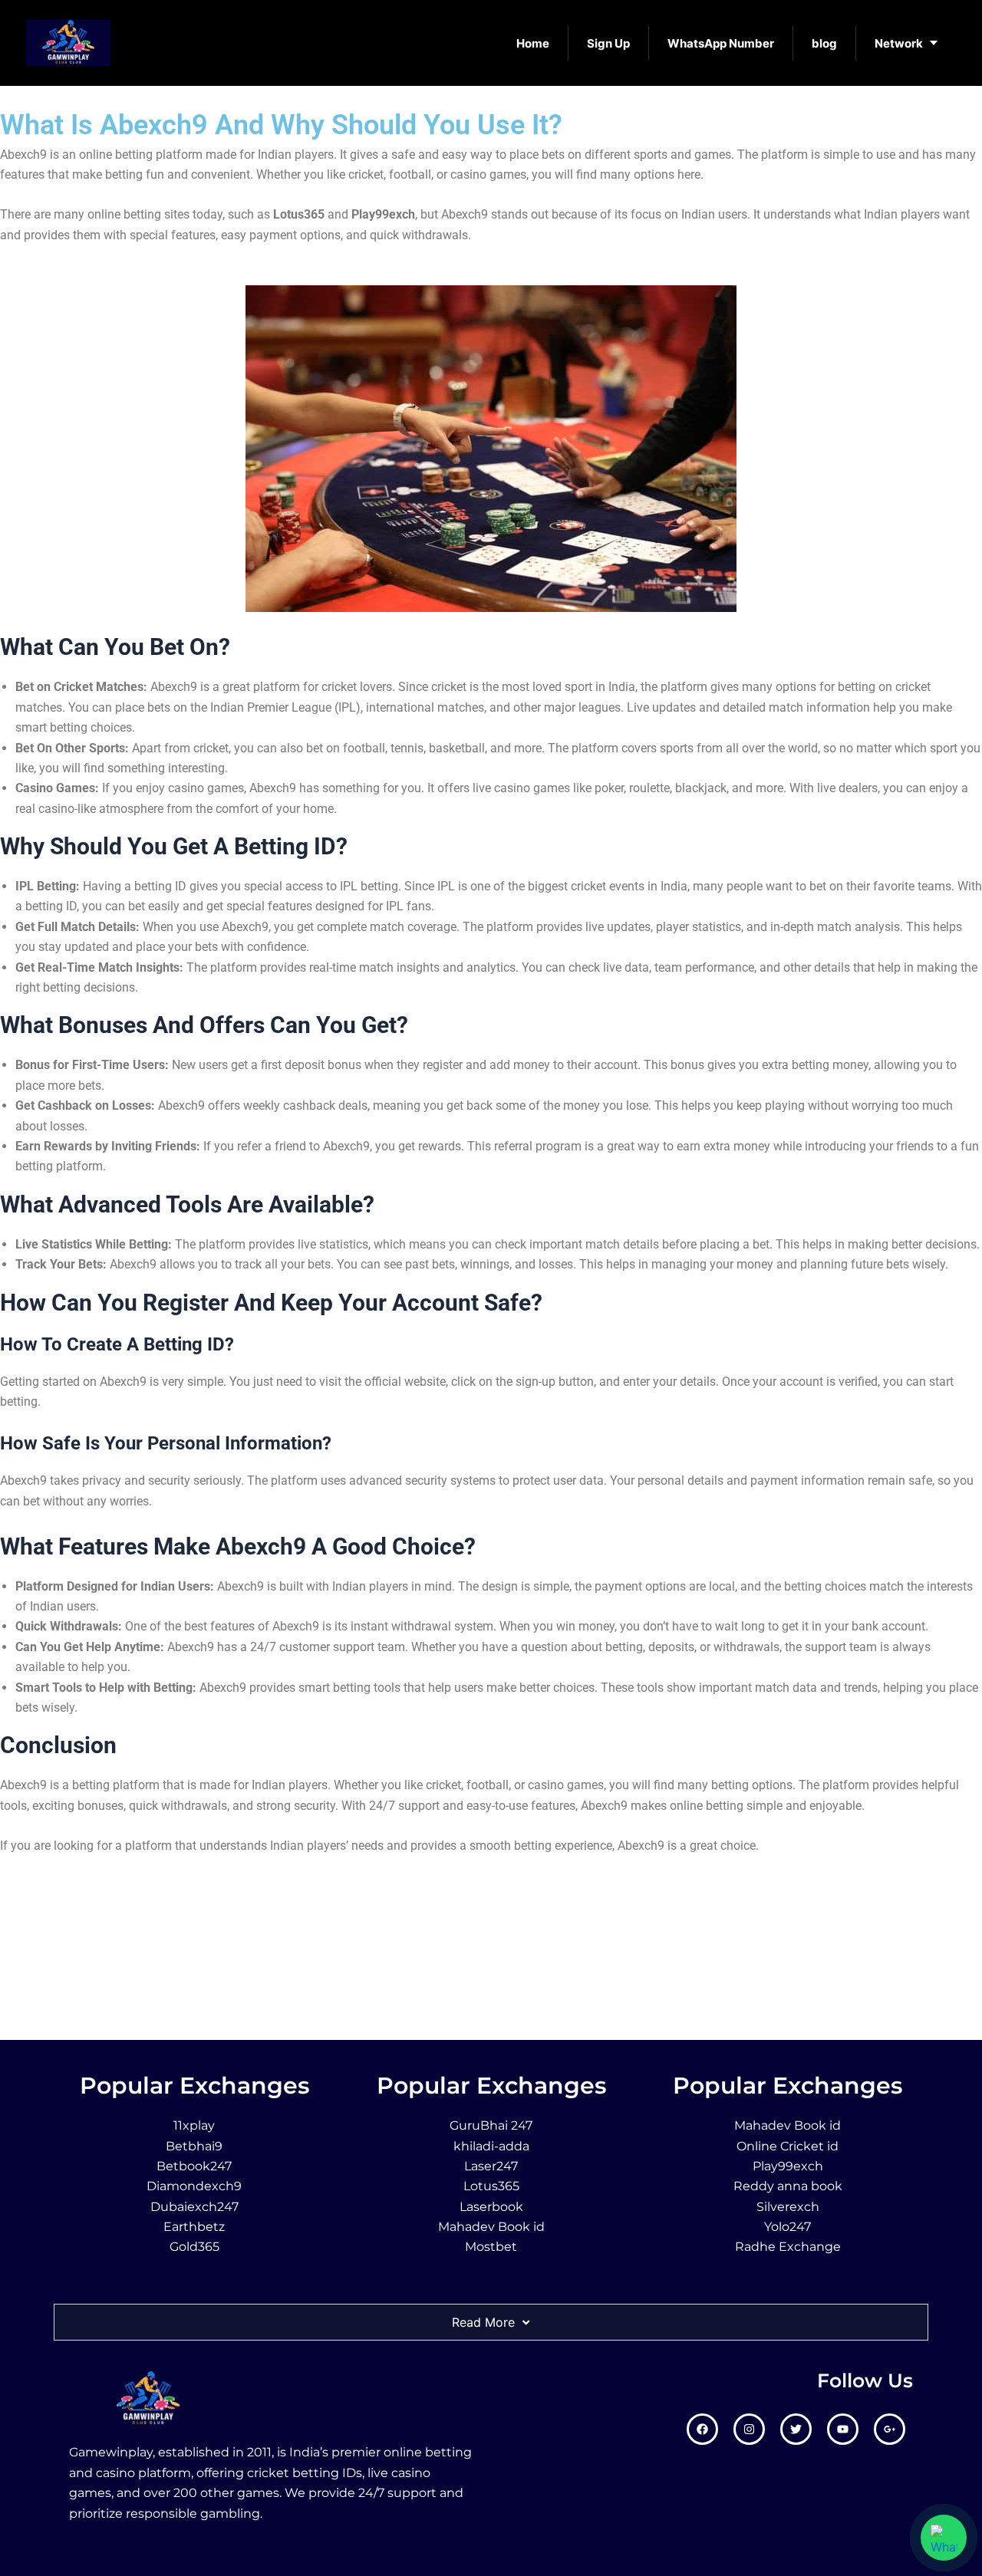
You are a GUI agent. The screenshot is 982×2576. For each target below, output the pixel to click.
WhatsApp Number (721, 43)
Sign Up (608, 43)
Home (533, 43)
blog (824, 43)
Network (899, 43)
